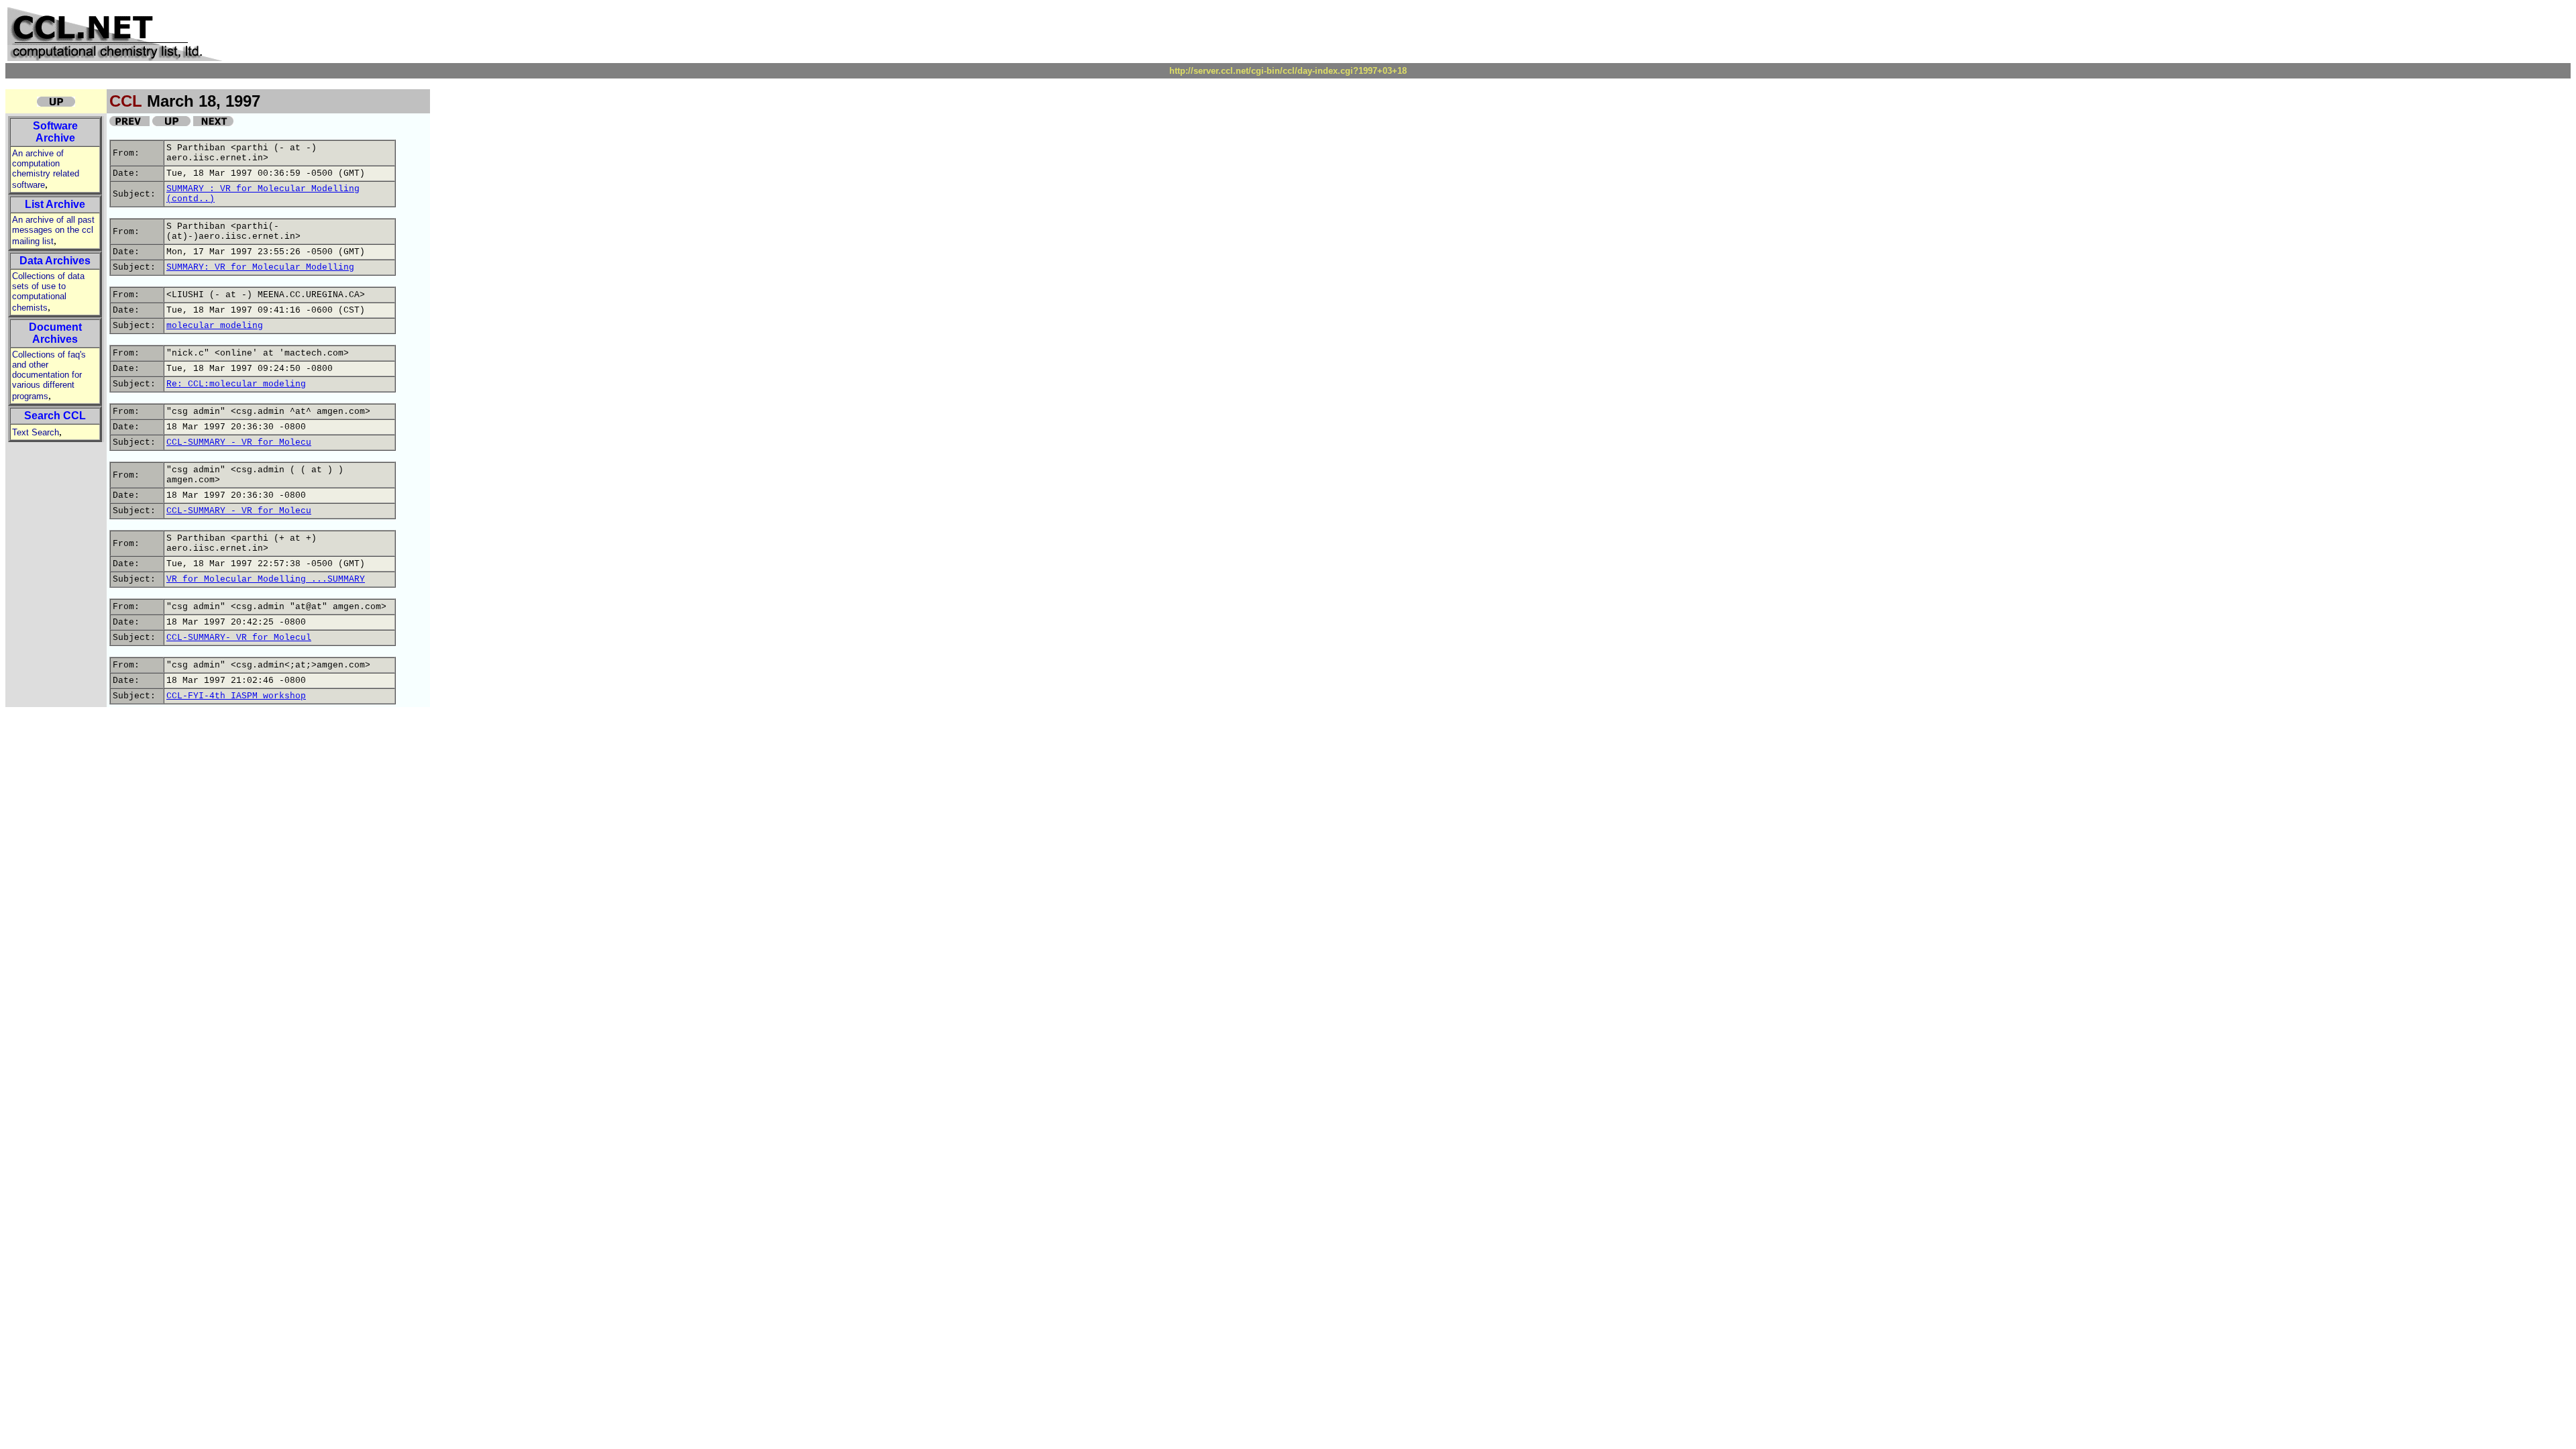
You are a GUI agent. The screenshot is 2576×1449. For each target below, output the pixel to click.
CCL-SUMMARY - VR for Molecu (239, 442)
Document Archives (55, 333)
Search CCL (55, 416)
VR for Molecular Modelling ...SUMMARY (266, 579)
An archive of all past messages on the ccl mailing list (53, 230)
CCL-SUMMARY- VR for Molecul (239, 638)
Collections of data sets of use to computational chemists (48, 292)
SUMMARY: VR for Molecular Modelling (260, 267)
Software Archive (55, 132)
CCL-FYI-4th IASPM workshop (236, 696)
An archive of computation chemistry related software (46, 169)
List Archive (55, 204)
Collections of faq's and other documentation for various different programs (49, 375)
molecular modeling (215, 326)
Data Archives (55, 261)
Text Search (36, 432)
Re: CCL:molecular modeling (236, 384)
